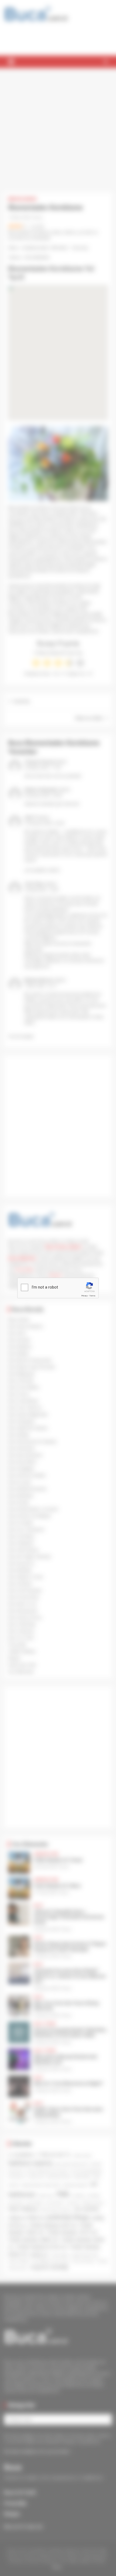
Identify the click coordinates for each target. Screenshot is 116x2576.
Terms (92, 1296)
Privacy (84, 1296)
